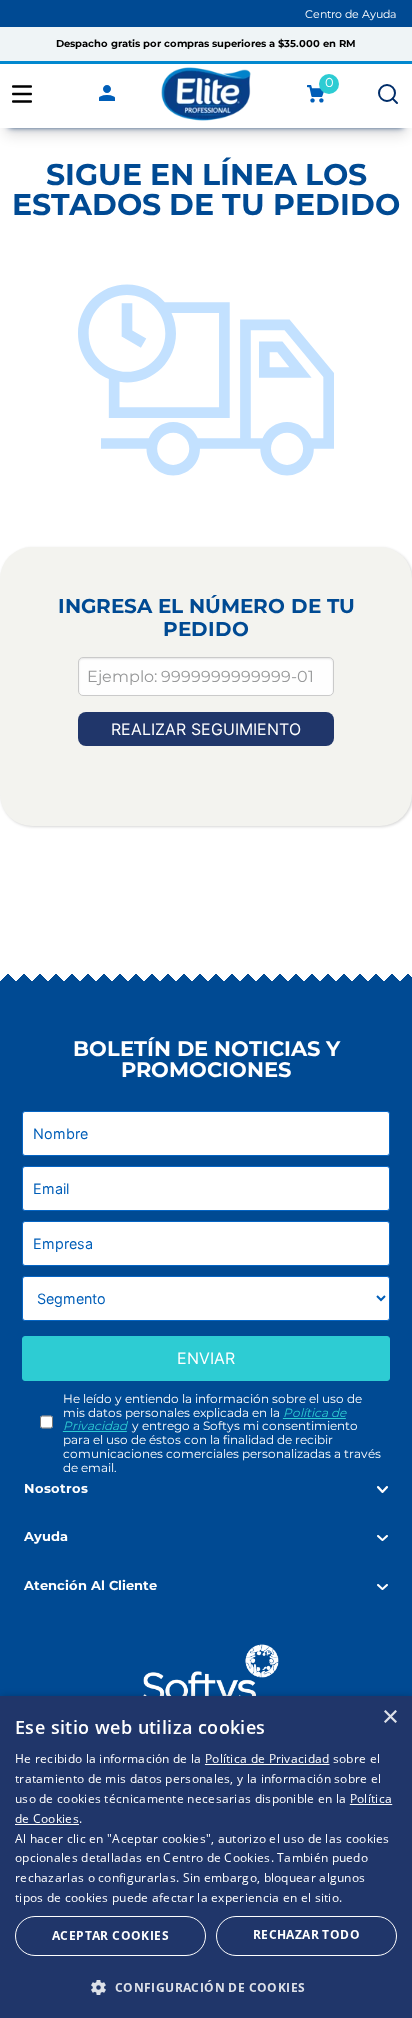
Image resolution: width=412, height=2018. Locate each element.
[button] (206, 1986)
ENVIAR (206, 1358)
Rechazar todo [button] (306, 1934)
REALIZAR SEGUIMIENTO (206, 729)
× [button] (389, 1717)
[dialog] (206, 1857)
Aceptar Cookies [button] (110, 1935)
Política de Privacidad (267, 1758)
